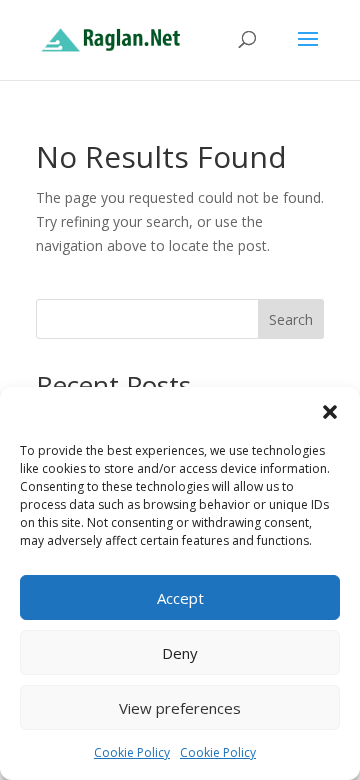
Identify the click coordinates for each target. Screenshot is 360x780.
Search (291, 319)
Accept (180, 598)
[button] (330, 412)
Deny (180, 653)
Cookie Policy (132, 752)
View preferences (180, 708)
